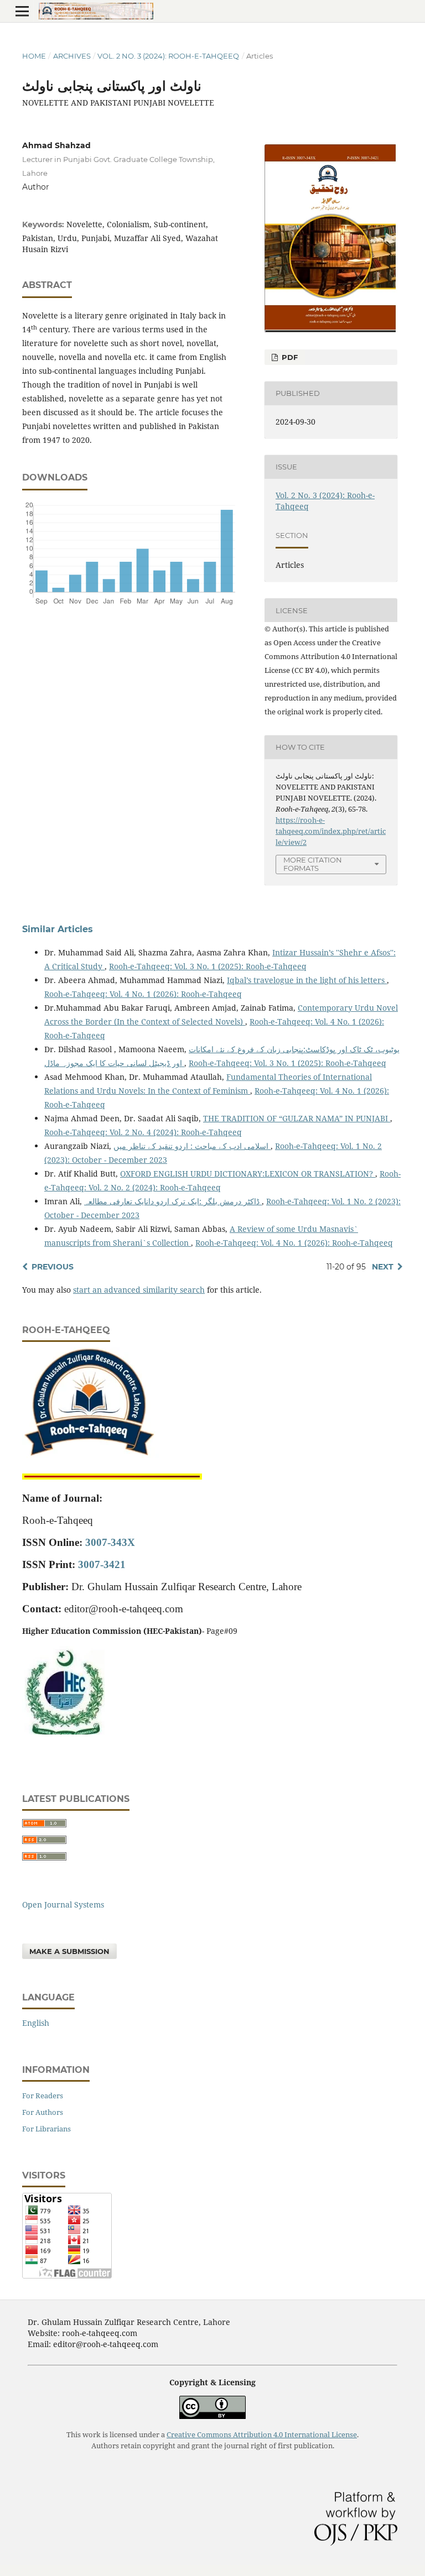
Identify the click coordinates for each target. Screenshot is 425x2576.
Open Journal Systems (63, 1904)
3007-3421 (102, 1564)
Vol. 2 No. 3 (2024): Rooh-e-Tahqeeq (168, 56)
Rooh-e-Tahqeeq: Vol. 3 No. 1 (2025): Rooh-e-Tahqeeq (208, 966)
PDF (289, 357)
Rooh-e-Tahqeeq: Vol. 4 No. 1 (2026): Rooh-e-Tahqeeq (143, 994)
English (36, 2023)
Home (34, 56)
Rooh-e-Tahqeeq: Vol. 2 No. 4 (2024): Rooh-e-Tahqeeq (143, 1132)
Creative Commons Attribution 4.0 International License (262, 2435)
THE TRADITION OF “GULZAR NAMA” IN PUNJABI (297, 1118)
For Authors (43, 2112)
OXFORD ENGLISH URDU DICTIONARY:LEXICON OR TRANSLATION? (248, 1174)
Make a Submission (69, 1951)
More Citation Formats (313, 864)
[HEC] (63, 1731)
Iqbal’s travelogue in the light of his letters (307, 980)
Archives (72, 56)
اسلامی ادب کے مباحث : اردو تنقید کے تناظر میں (192, 1146)
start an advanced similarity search (139, 1290)
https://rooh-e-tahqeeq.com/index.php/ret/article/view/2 (331, 831)
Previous (53, 1267)
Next (383, 1267)
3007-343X (110, 1542)
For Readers (43, 2096)
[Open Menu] (22, 11)
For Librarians (46, 2129)
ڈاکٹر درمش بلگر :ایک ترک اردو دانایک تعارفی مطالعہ (173, 1201)
